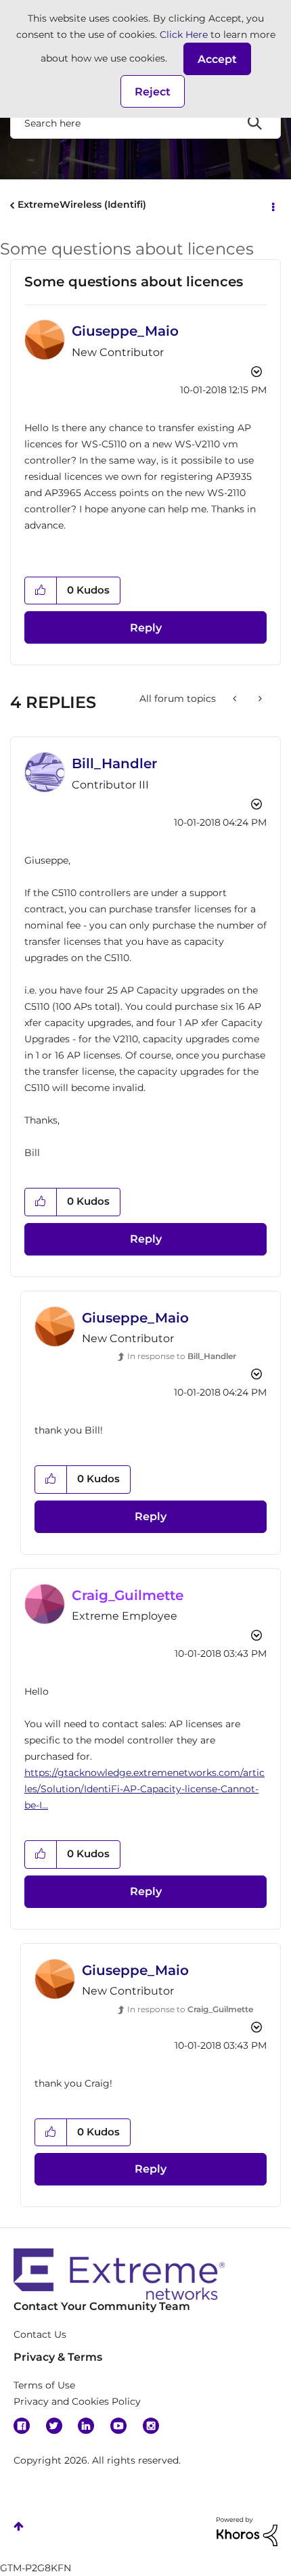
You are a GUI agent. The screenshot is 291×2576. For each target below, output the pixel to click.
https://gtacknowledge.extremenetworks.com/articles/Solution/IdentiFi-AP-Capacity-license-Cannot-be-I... (144, 1789)
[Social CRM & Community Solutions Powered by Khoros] (247, 2531)
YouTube (118, 2426)
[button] (217, 59)
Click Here (184, 35)
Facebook (22, 2426)
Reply (146, 628)
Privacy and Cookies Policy (77, 2401)
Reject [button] (153, 92)
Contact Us (40, 2334)
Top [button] (19, 2526)
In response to (182, 1356)
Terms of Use (44, 2385)
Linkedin (86, 2426)
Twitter (54, 2426)
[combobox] (145, 123)
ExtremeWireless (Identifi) (82, 204)
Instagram (151, 2426)
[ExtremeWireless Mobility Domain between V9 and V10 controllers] (236, 698)
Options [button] (272, 206)
